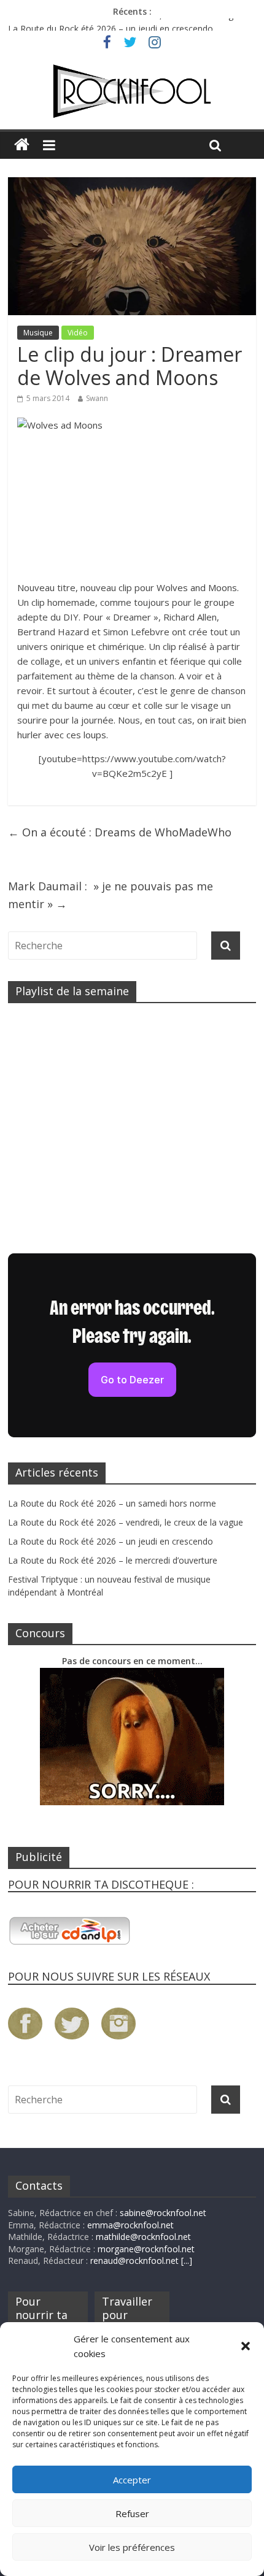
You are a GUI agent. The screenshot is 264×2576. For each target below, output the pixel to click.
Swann (97, 398)
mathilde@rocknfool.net (143, 2237)
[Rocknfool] (132, 91)
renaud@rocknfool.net (134, 2261)
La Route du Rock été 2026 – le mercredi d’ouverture (113, 1560)
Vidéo (78, 333)
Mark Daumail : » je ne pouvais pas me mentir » (111, 895)
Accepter (132, 2480)
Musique (38, 333)
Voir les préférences (132, 2547)
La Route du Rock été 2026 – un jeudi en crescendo (111, 1541)
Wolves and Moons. (198, 587)
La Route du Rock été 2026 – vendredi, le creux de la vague (126, 24)
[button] (246, 2346)
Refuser (132, 2513)
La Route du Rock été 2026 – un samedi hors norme (112, 1503)
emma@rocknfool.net (130, 2225)
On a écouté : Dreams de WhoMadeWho (120, 832)
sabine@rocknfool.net (163, 2213)
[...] (187, 2261)
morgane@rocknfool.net (146, 2249)
